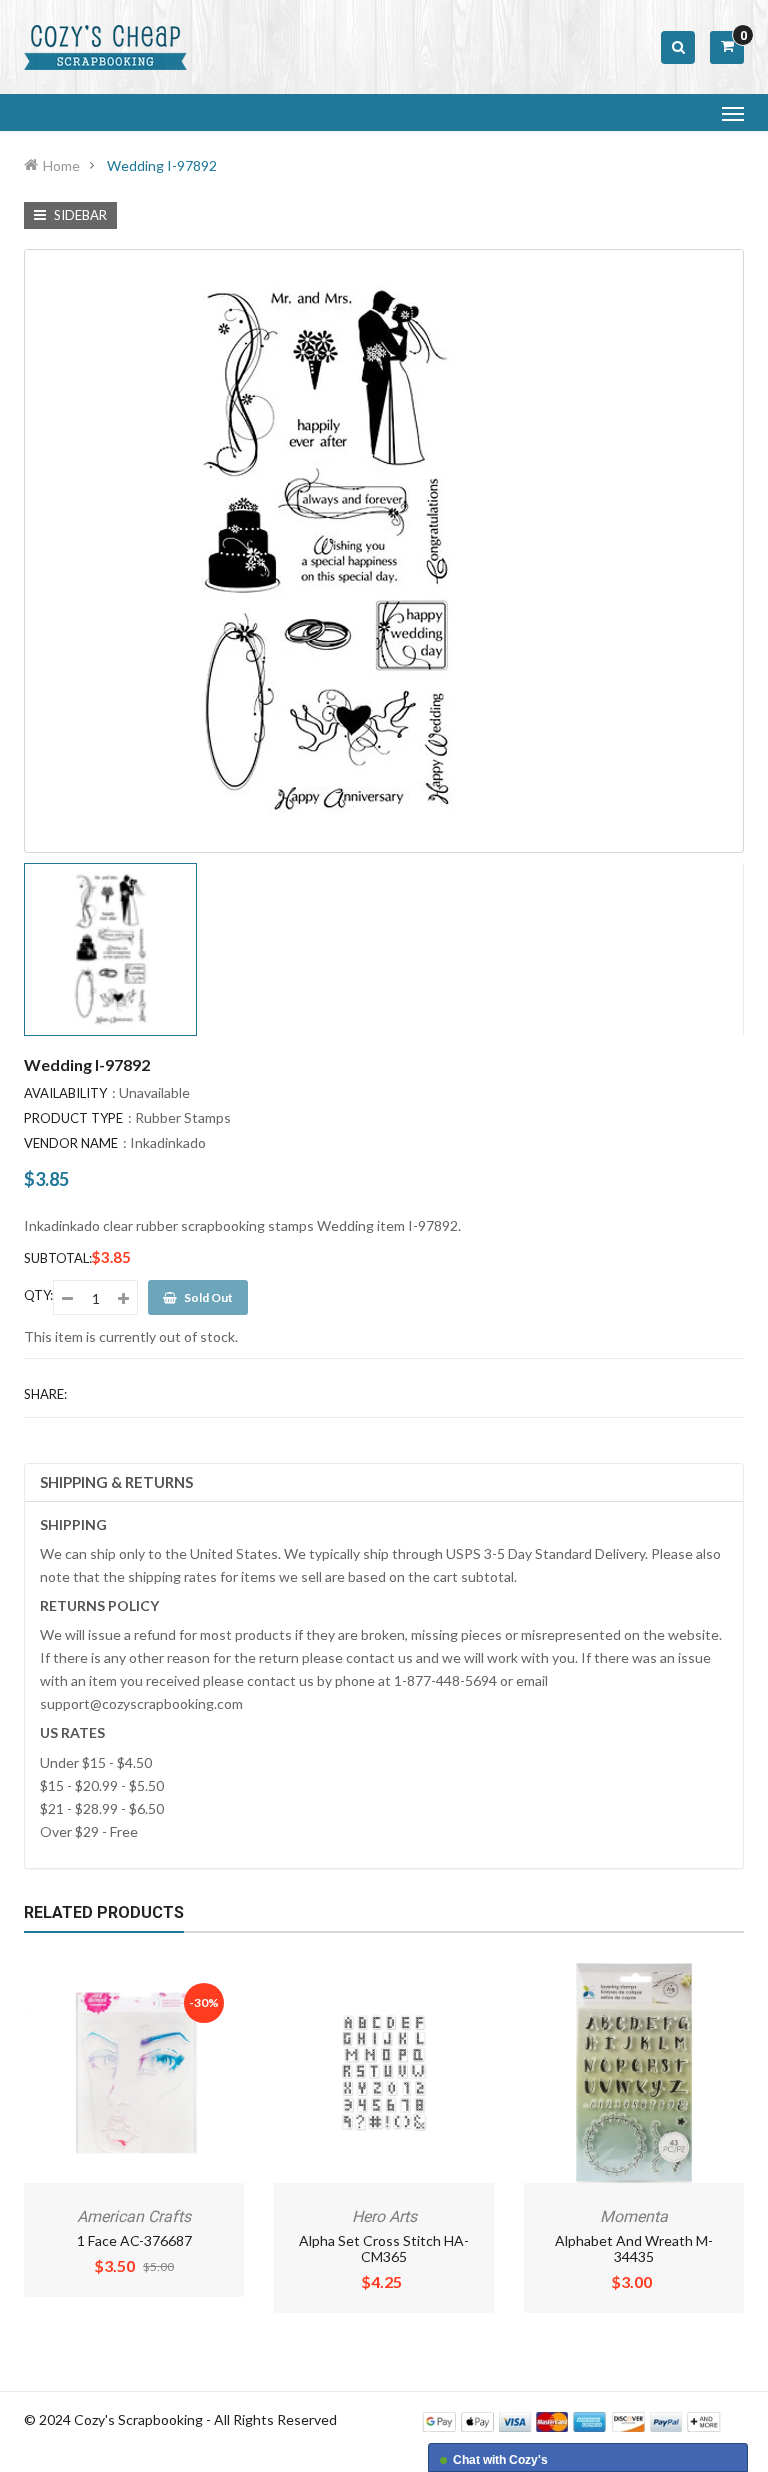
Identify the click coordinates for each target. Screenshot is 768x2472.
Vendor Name (71, 1143)
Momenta (634, 2216)
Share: (45, 1394)
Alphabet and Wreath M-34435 (634, 2248)
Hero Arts (384, 2216)
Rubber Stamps (183, 1117)
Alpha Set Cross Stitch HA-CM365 (384, 2248)
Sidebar (79, 215)
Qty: (38, 1295)
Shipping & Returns (116, 1482)
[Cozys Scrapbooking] (571, 2420)
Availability (65, 1093)
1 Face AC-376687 (134, 2240)
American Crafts (134, 2216)
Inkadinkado (168, 1142)
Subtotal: (58, 1258)
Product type (73, 1118)
